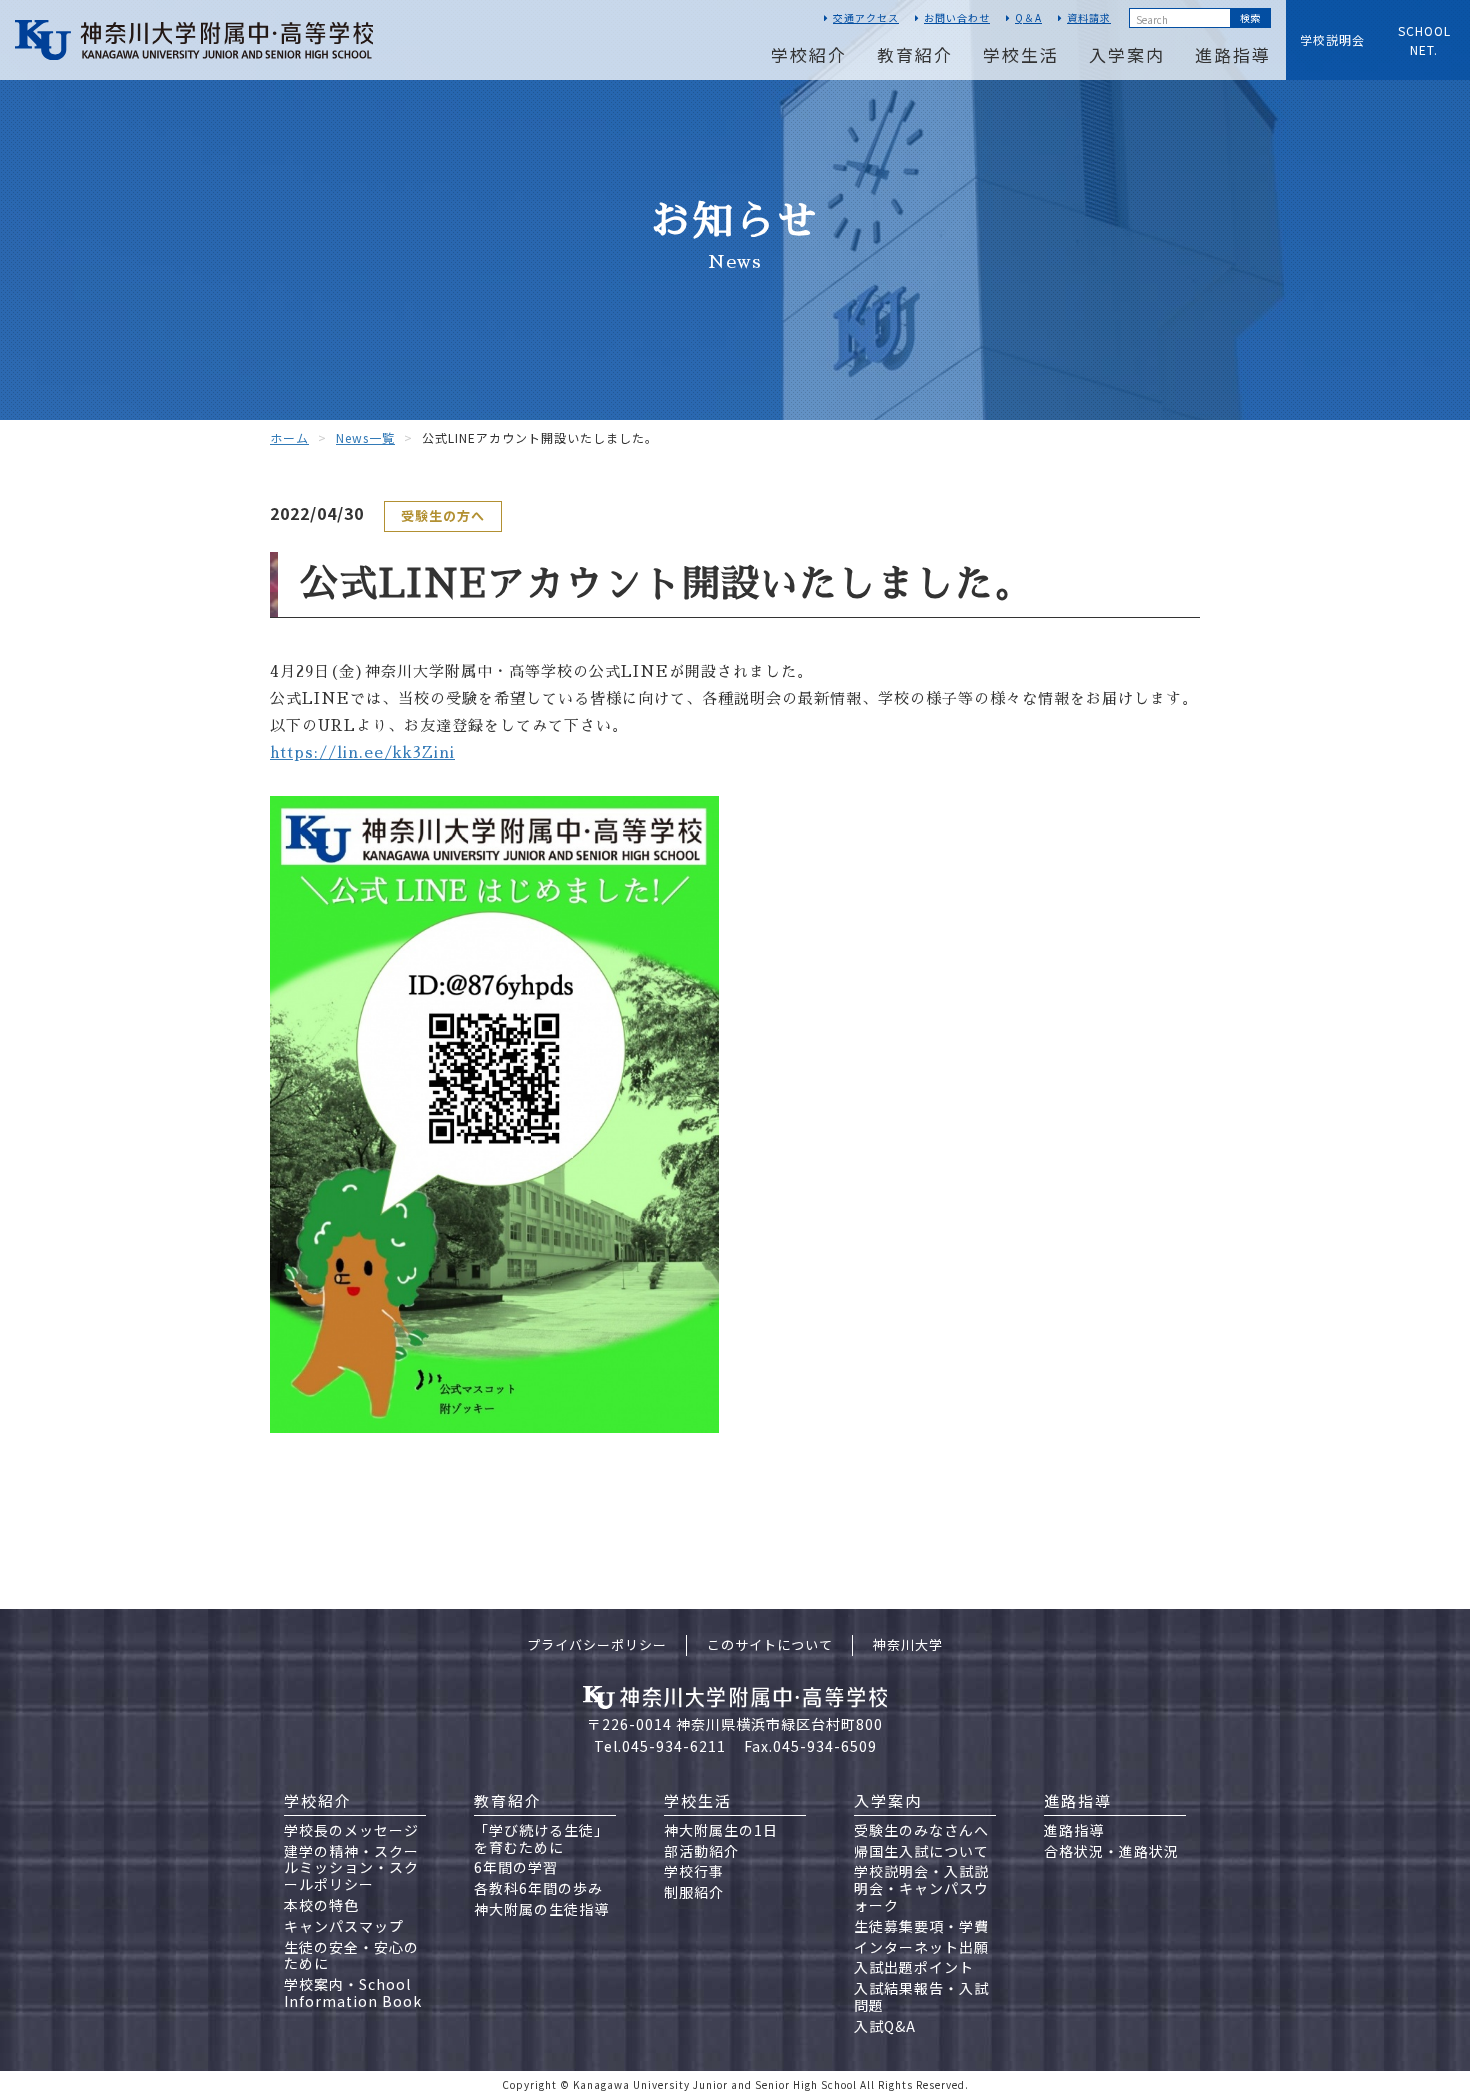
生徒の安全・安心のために (351, 1955)
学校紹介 (809, 54)
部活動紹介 (701, 1851)
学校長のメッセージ (351, 1830)
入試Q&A (885, 2026)
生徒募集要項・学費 (921, 1926)
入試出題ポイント (914, 1967)
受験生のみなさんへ (921, 1830)
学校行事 (694, 1871)
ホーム (289, 437)
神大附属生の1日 (721, 1830)
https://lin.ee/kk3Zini (362, 752)
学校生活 (1021, 54)
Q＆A (1028, 17)
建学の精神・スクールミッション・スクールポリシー (351, 1868)
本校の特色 (321, 1905)
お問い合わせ (957, 17)
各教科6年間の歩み (538, 1888)
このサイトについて (770, 1644)
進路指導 (1233, 54)
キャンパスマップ (344, 1926)
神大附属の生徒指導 (541, 1909)
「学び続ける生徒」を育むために (541, 1838)
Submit (1250, 18)
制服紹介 (694, 1892)
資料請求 (1089, 17)
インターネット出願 (921, 1947)
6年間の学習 (516, 1867)
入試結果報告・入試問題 (921, 1996)
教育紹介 (915, 54)
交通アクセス (866, 17)
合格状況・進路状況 (1111, 1851)
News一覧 (365, 437)
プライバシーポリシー (597, 1644)
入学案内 (1127, 54)
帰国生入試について (921, 1851)
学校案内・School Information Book (353, 1992)
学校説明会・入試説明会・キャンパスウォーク (921, 1888)
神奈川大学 (908, 1644)
